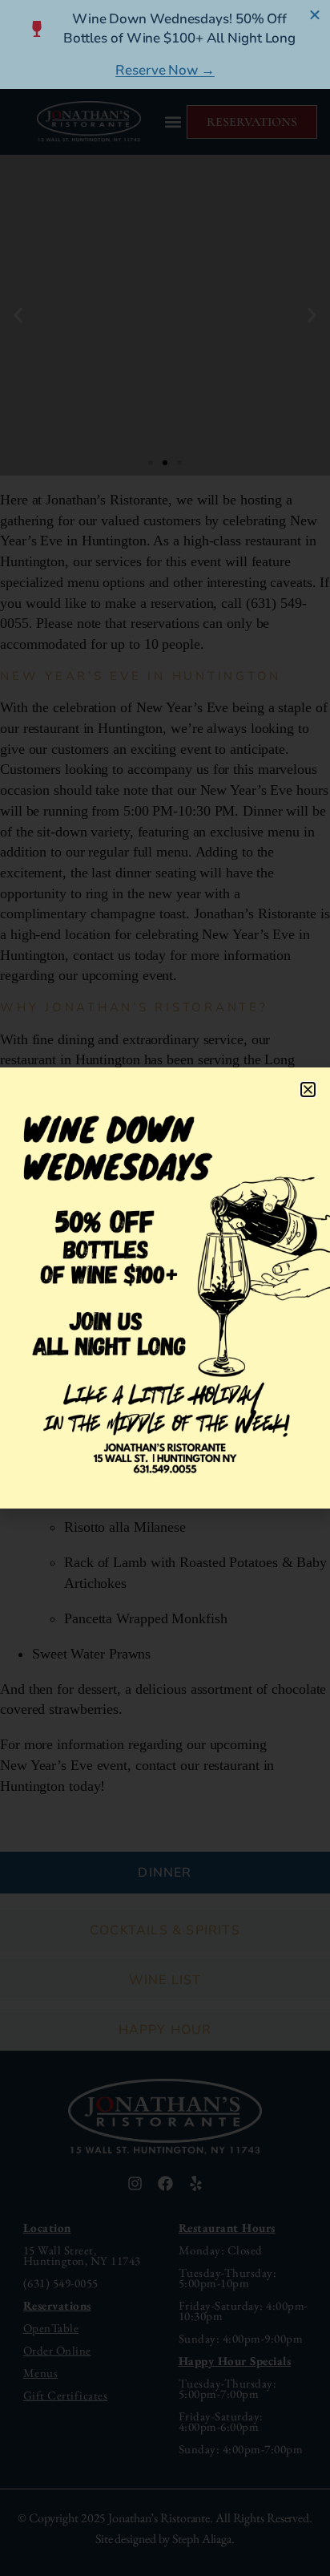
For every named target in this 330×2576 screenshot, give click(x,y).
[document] (165, 1288)
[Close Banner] (315, 14)
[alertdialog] (165, 45)
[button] (308, 1090)
